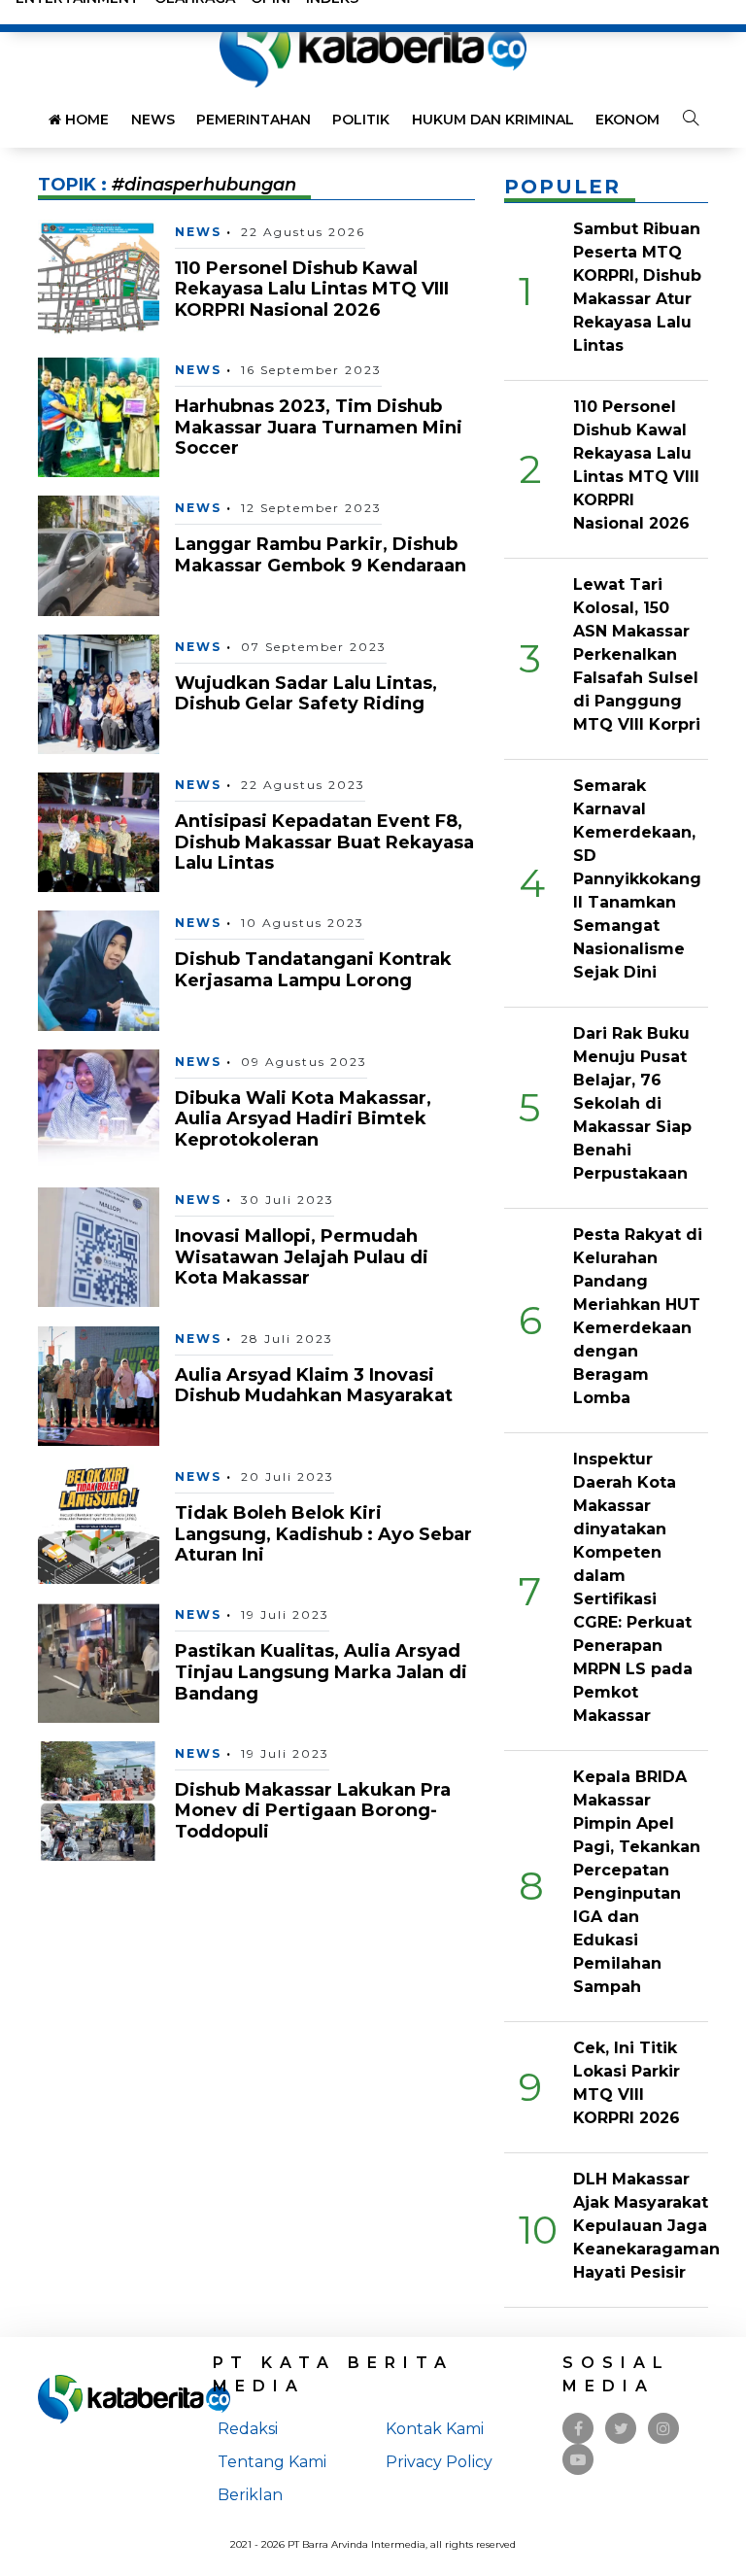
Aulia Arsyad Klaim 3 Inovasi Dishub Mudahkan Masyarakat (314, 1386)
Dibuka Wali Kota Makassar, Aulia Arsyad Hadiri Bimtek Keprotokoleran (303, 1119)
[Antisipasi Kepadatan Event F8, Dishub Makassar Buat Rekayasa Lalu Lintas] (99, 831)
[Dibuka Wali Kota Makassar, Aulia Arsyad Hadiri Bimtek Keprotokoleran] (99, 1108)
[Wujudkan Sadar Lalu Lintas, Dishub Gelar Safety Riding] (99, 693)
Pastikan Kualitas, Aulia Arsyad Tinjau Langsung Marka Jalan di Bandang (321, 1672)
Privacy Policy (439, 2462)
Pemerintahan (254, 120)
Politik (361, 120)
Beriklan (250, 2495)
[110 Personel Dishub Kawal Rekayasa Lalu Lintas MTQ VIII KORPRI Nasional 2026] (99, 277)
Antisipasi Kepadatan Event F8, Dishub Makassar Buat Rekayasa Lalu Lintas (324, 842)
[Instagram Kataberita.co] (663, 2429)
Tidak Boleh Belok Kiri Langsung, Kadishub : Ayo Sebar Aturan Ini (323, 1534)
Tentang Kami (272, 2462)
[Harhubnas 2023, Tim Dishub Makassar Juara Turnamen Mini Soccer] (99, 416)
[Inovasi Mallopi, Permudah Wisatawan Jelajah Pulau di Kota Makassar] (99, 1246)
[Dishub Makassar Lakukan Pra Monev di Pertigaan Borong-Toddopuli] (99, 1800)
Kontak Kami (435, 2429)
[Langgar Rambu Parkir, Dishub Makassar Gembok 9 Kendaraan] (99, 554)
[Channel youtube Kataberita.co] (578, 2460)
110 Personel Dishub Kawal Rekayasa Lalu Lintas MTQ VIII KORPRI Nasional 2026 (312, 289)
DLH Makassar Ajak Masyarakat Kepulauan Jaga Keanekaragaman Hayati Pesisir (646, 2226)
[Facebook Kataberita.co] (578, 2429)
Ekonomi (629, 120)
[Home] (373, 47)
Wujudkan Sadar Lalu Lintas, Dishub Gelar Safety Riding (306, 694)
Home (85, 120)
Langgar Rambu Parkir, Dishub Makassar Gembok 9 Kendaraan (321, 555)
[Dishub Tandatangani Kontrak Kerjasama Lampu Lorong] (99, 969)
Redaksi (248, 2429)
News (153, 120)
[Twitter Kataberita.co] (621, 2429)
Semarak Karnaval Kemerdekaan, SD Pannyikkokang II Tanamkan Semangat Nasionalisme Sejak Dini (637, 879)
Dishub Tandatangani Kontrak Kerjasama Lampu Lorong (313, 970)
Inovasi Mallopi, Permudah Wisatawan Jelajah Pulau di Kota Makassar (302, 1257)
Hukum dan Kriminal (493, 120)
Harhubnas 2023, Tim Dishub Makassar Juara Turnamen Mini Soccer (319, 427)
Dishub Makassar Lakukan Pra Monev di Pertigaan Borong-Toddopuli (313, 1811)
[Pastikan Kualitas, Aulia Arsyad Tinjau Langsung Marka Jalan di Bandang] (99, 1661)
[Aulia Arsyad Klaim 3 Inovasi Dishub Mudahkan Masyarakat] (99, 1384)
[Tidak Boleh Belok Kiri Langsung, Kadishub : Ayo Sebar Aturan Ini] (99, 1523)
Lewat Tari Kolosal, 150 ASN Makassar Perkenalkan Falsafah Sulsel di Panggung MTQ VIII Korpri (637, 654)
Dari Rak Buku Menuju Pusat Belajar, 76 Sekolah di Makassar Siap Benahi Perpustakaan (632, 1103)
